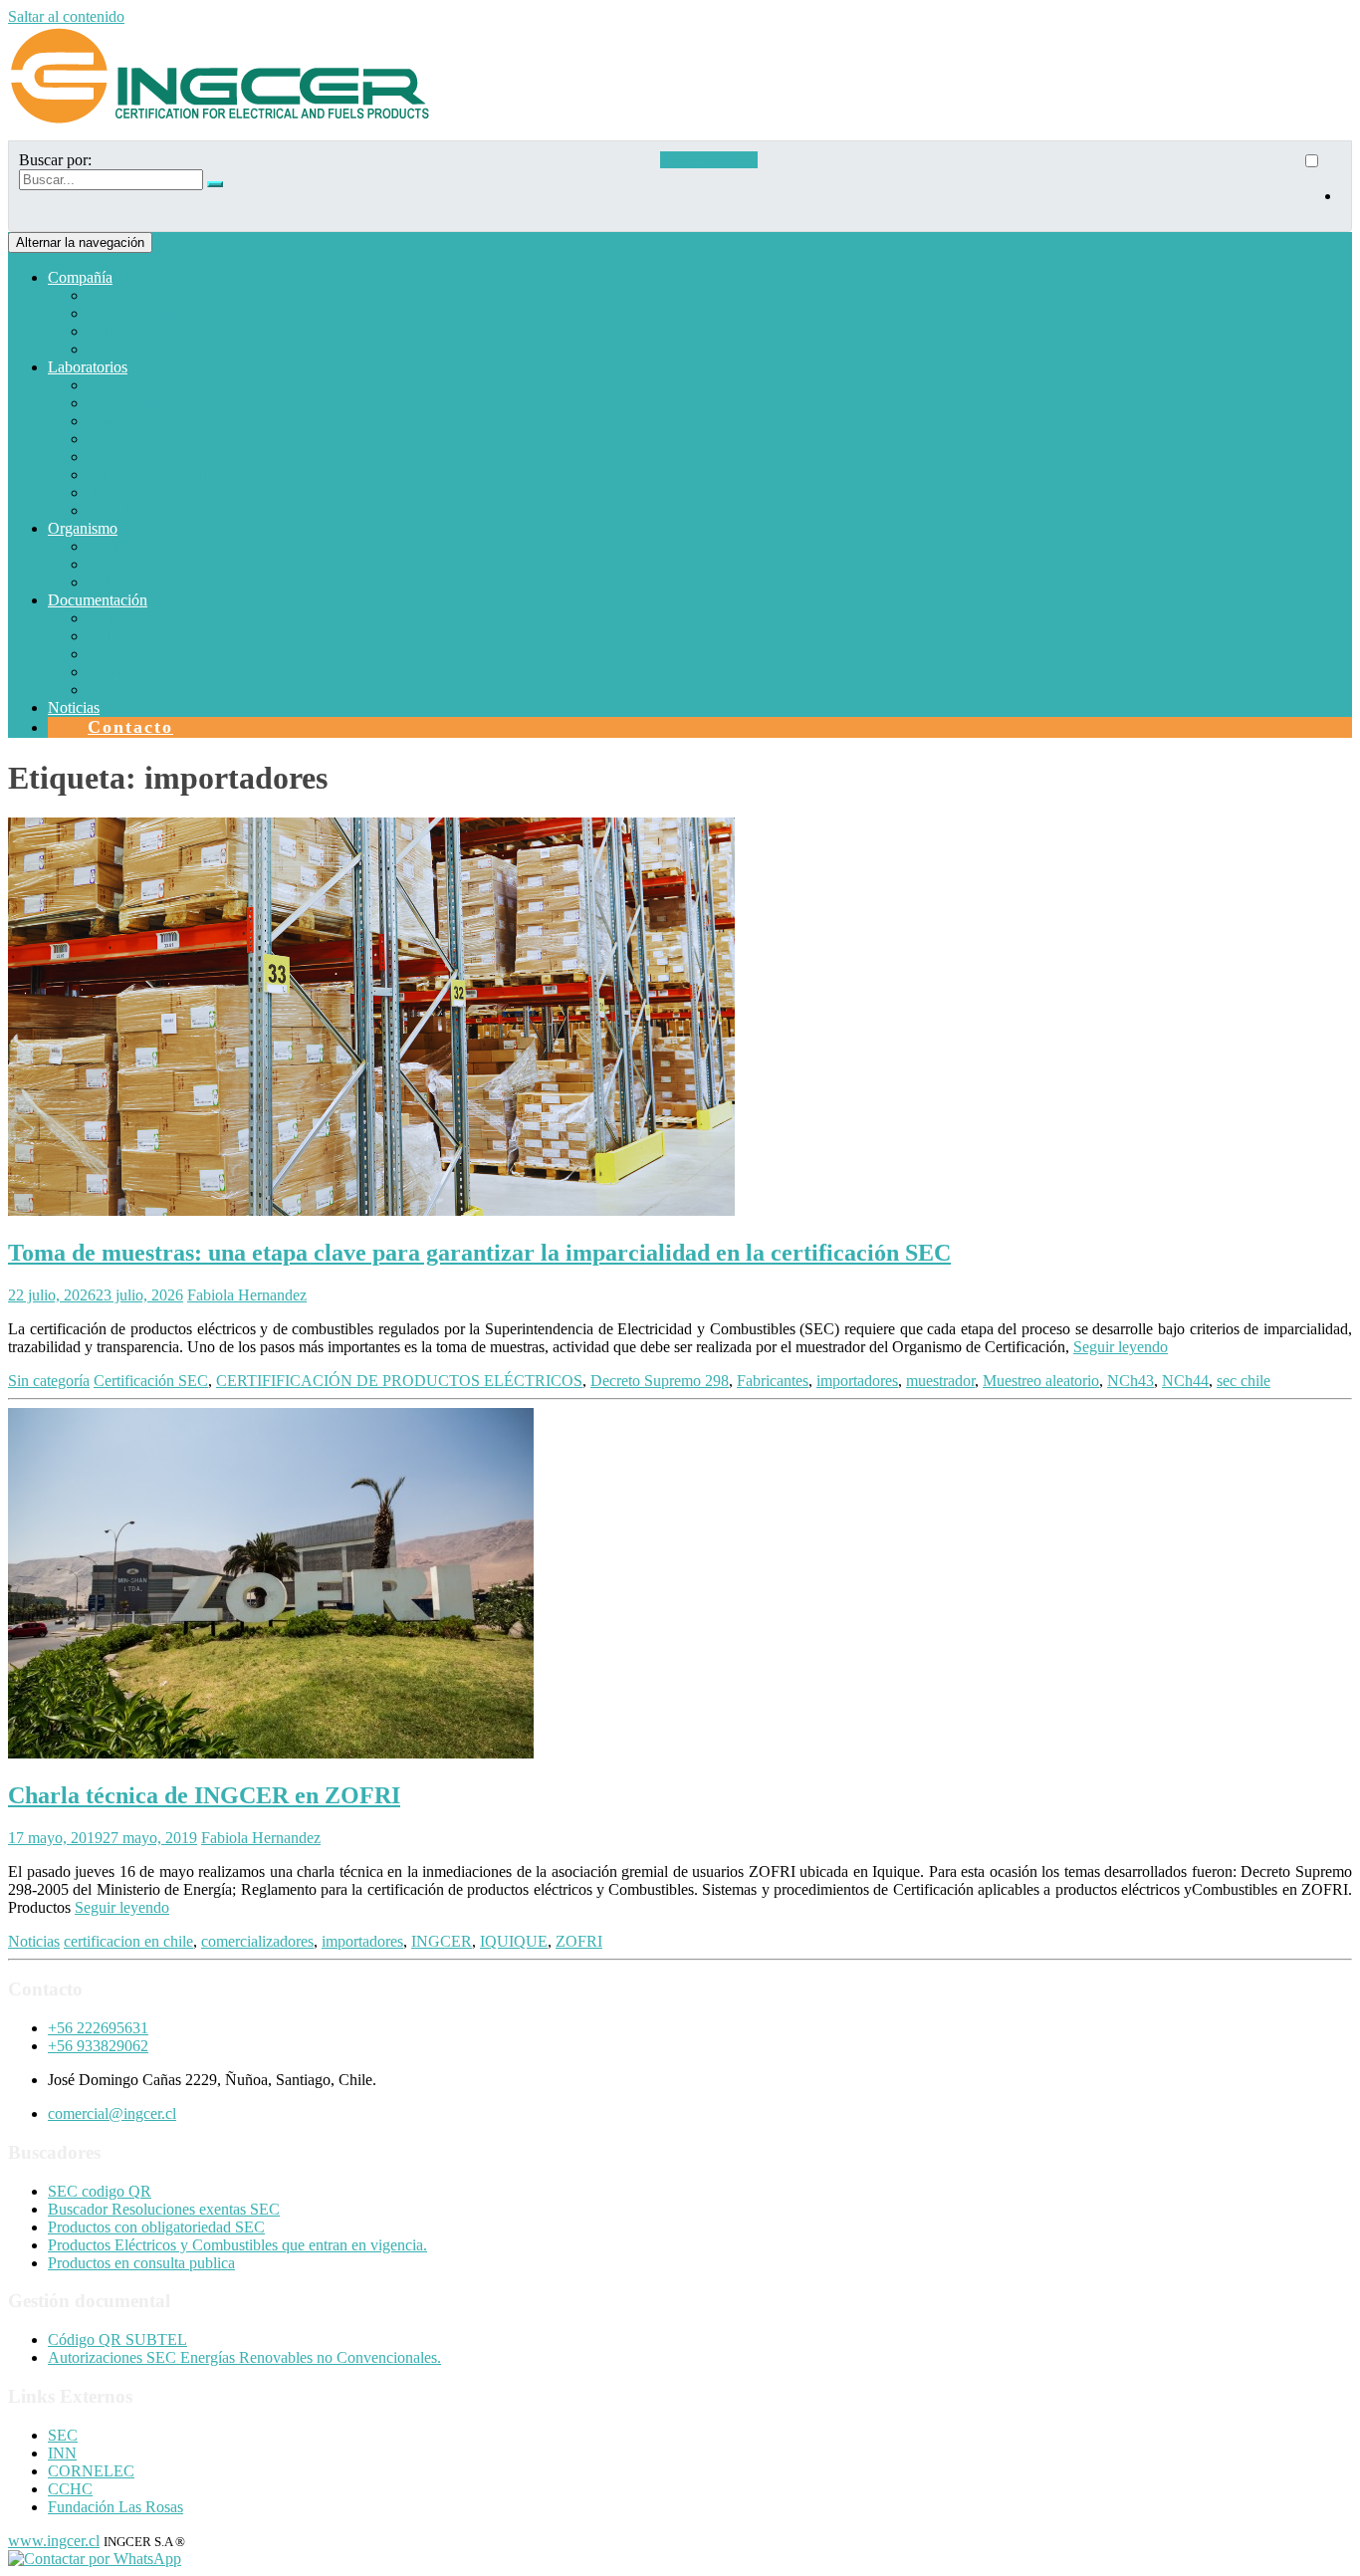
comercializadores (257, 1941)
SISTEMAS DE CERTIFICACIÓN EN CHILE (241, 546)
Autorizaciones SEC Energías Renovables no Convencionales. (244, 2357)
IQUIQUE (514, 1941)
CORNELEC (91, 2471)
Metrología (122, 510)
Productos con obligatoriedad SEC (156, 2227)
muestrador (940, 1381)
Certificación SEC (151, 1381)
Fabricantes (773, 1381)
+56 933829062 (98, 2046)
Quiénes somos (135, 295)
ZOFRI (579, 1941)
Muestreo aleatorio (1041, 1381)
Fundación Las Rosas (115, 2507)
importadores (857, 1381)
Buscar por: (55, 160)
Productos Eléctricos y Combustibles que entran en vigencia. (237, 2245)
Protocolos (121, 618)
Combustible (127, 403)
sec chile (1244, 1381)
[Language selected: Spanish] (1321, 186)
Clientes (113, 349)
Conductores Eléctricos (160, 457)
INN (62, 2453)
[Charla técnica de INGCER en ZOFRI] (271, 1753)
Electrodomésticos (145, 385)
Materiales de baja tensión (169, 421)
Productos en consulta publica (141, 2263)
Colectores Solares (146, 582)
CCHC (70, 2489)
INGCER (442, 1941)
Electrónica (123, 439)
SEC (63, 2435)
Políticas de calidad (148, 331)
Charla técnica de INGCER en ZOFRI (204, 1795)
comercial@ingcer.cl (112, 2113)
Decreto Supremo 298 (660, 1381)
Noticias (74, 707)
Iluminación (125, 492)
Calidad (112, 690)
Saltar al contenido (66, 16)
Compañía (80, 277)
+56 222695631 (98, 2028)
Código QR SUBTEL (117, 2340)
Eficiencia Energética (154, 474)
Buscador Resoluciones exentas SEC (164, 2209)
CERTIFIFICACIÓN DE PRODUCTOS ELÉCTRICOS (399, 1381)
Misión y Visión (138, 313)
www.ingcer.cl (54, 2541)
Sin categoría (49, 1381)
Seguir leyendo (1121, 1347)
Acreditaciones (134, 654)
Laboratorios (88, 367)
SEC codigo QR (100, 2191)
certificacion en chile (128, 1941)
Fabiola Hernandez (247, 1295)
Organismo (83, 528)
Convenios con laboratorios (174, 672)
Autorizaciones (135, 564)
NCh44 (1185, 1381)
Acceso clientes (709, 160)
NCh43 (1131, 1381)
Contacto (130, 727)
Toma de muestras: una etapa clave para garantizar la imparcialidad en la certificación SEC (479, 1253)
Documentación (98, 600)
